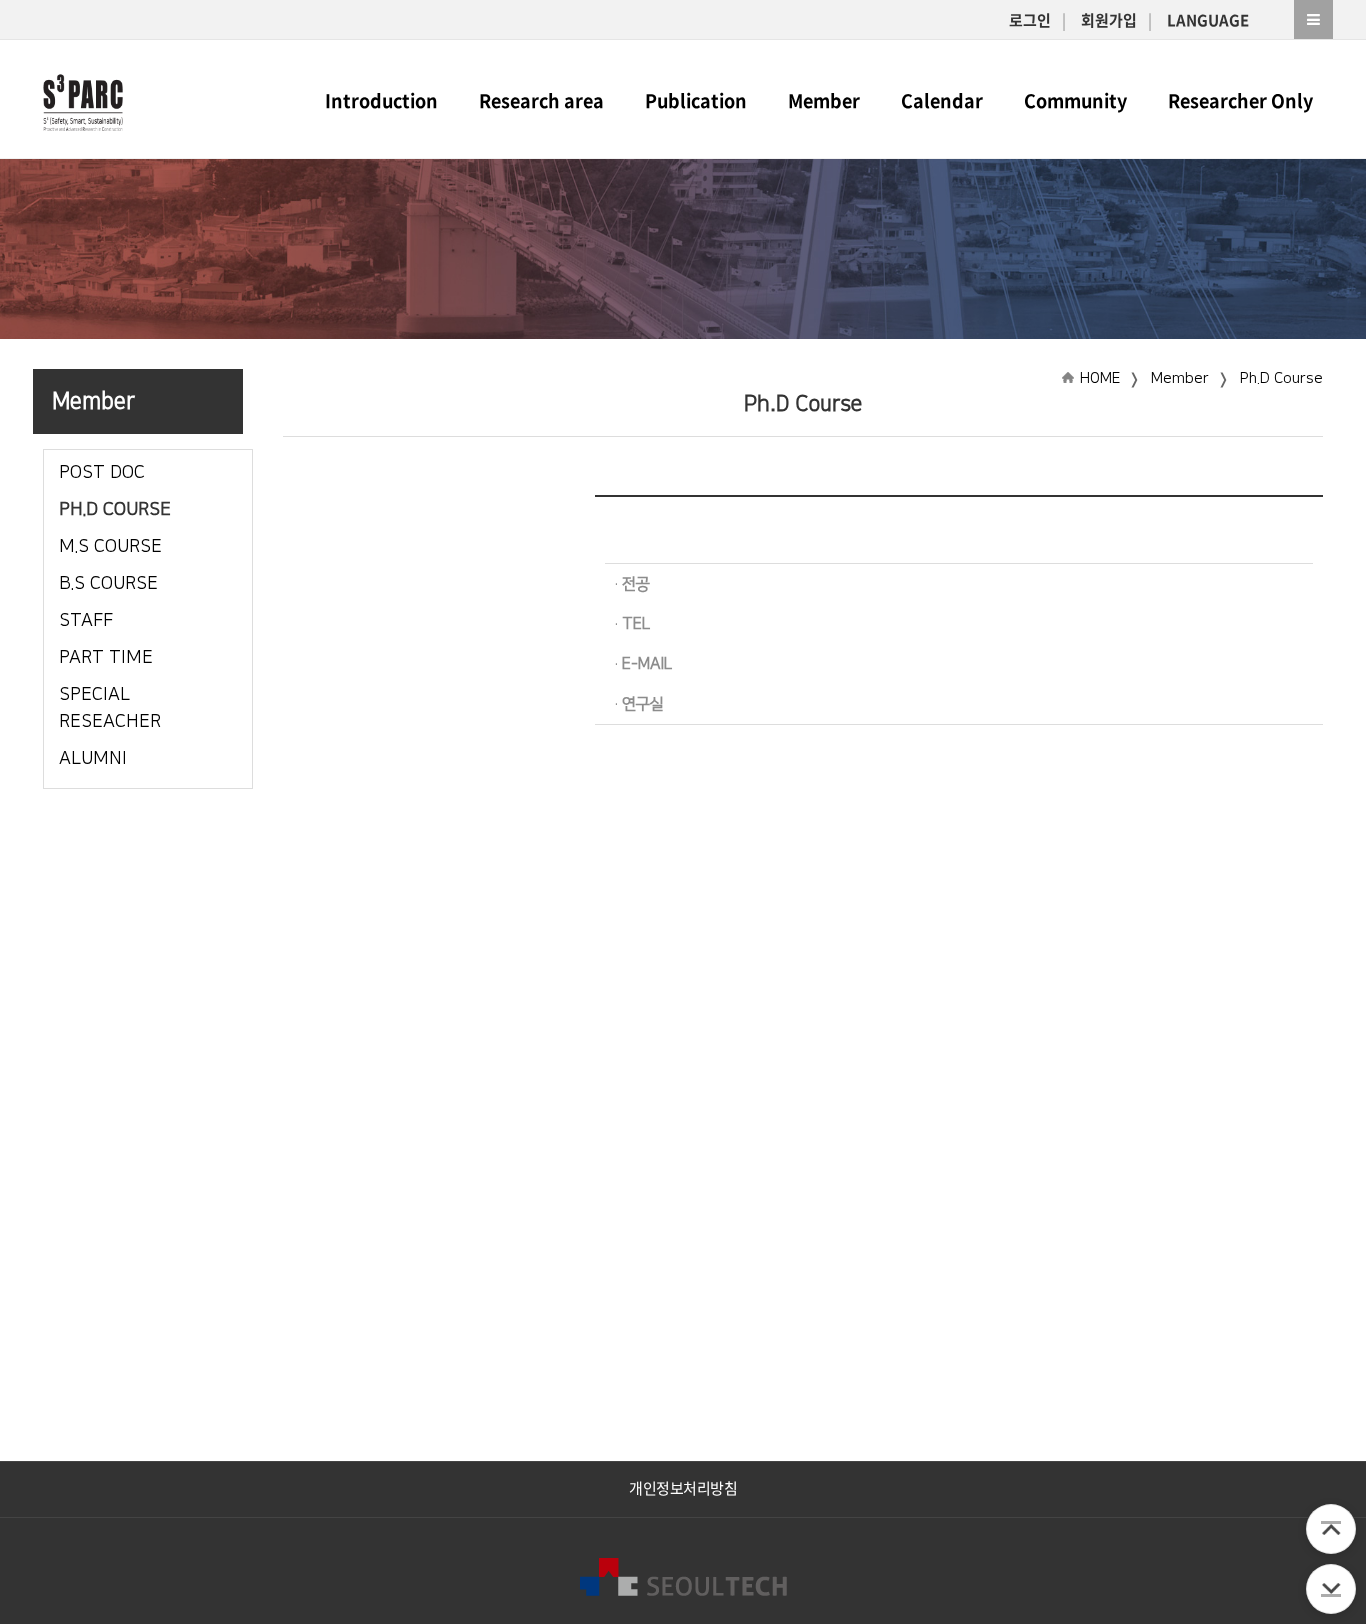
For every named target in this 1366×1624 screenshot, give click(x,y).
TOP (1331, 1529)
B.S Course (108, 584)
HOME (1100, 378)
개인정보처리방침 (683, 1488)
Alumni (93, 759)
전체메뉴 (1313, 19)
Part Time (106, 658)
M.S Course (110, 547)
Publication (696, 100)
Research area (541, 100)
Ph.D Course (115, 510)
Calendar (942, 100)
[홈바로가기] (83, 98)
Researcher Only (1240, 100)
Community (1075, 100)
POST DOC (102, 473)
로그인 (1030, 20)
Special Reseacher (110, 708)
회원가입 (1109, 20)
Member (824, 100)
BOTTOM (1331, 1589)
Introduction (381, 100)
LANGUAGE (1208, 20)
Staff (86, 621)
